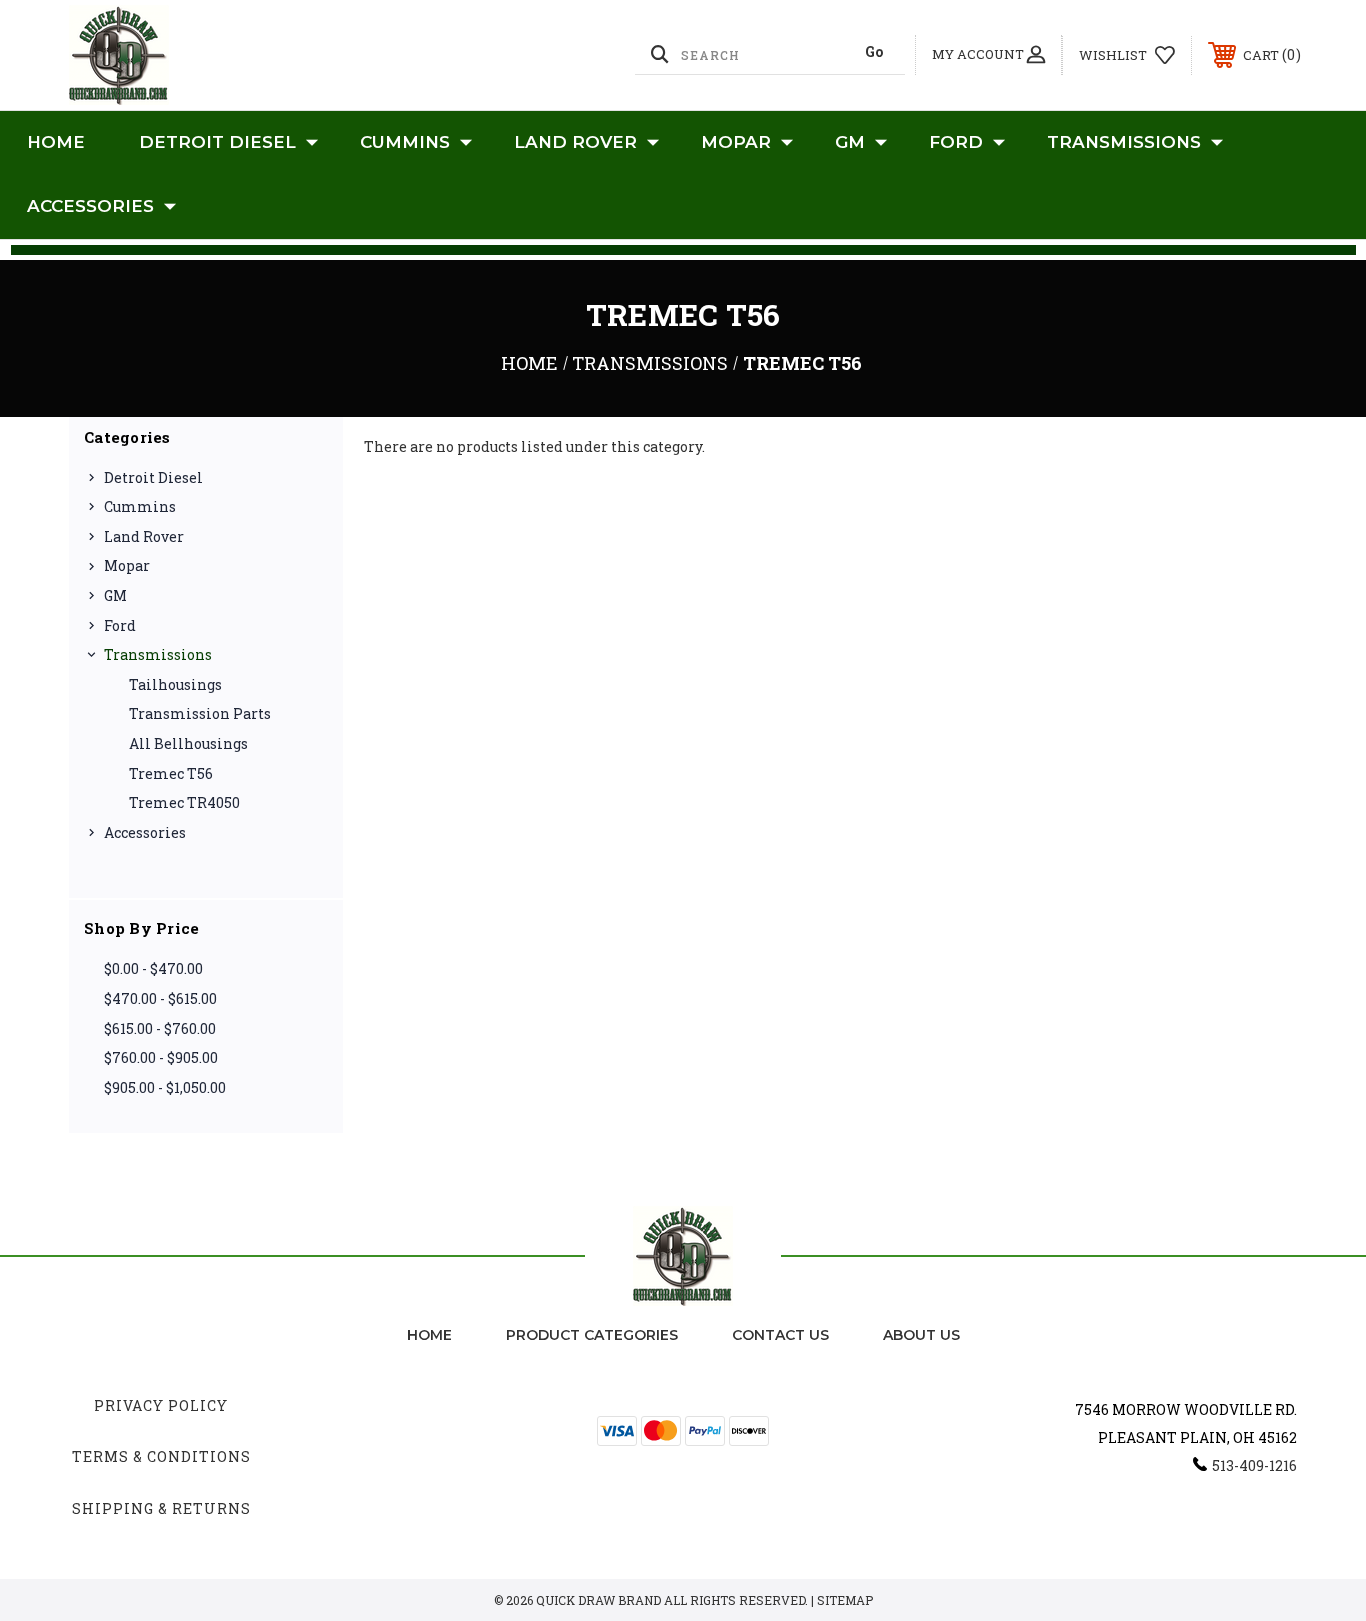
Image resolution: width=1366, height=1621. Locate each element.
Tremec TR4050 (184, 802)
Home (56, 142)
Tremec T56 (171, 773)
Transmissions (1124, 142)
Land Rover (575, 142)
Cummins (405, 142)
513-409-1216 (1254, 1465)
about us (921, 1335)
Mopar (736, 142)
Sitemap (845, 1600)
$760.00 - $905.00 (161, 1057)
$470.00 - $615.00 (160, 998)
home (429, 1335)
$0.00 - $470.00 (153, 968)
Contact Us (780, 1335)
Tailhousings (175, 684)
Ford (956, 142)
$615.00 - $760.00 (160, 1028)
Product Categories (592, 1335)
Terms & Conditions (161, 1456)
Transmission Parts (200, 713)
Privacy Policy (161, 1405)
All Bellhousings (188, 743)
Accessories (90, 206)
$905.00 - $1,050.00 (165, 1087)
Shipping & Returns (161, 1508)
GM (850, 142)
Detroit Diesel (217, 142)
